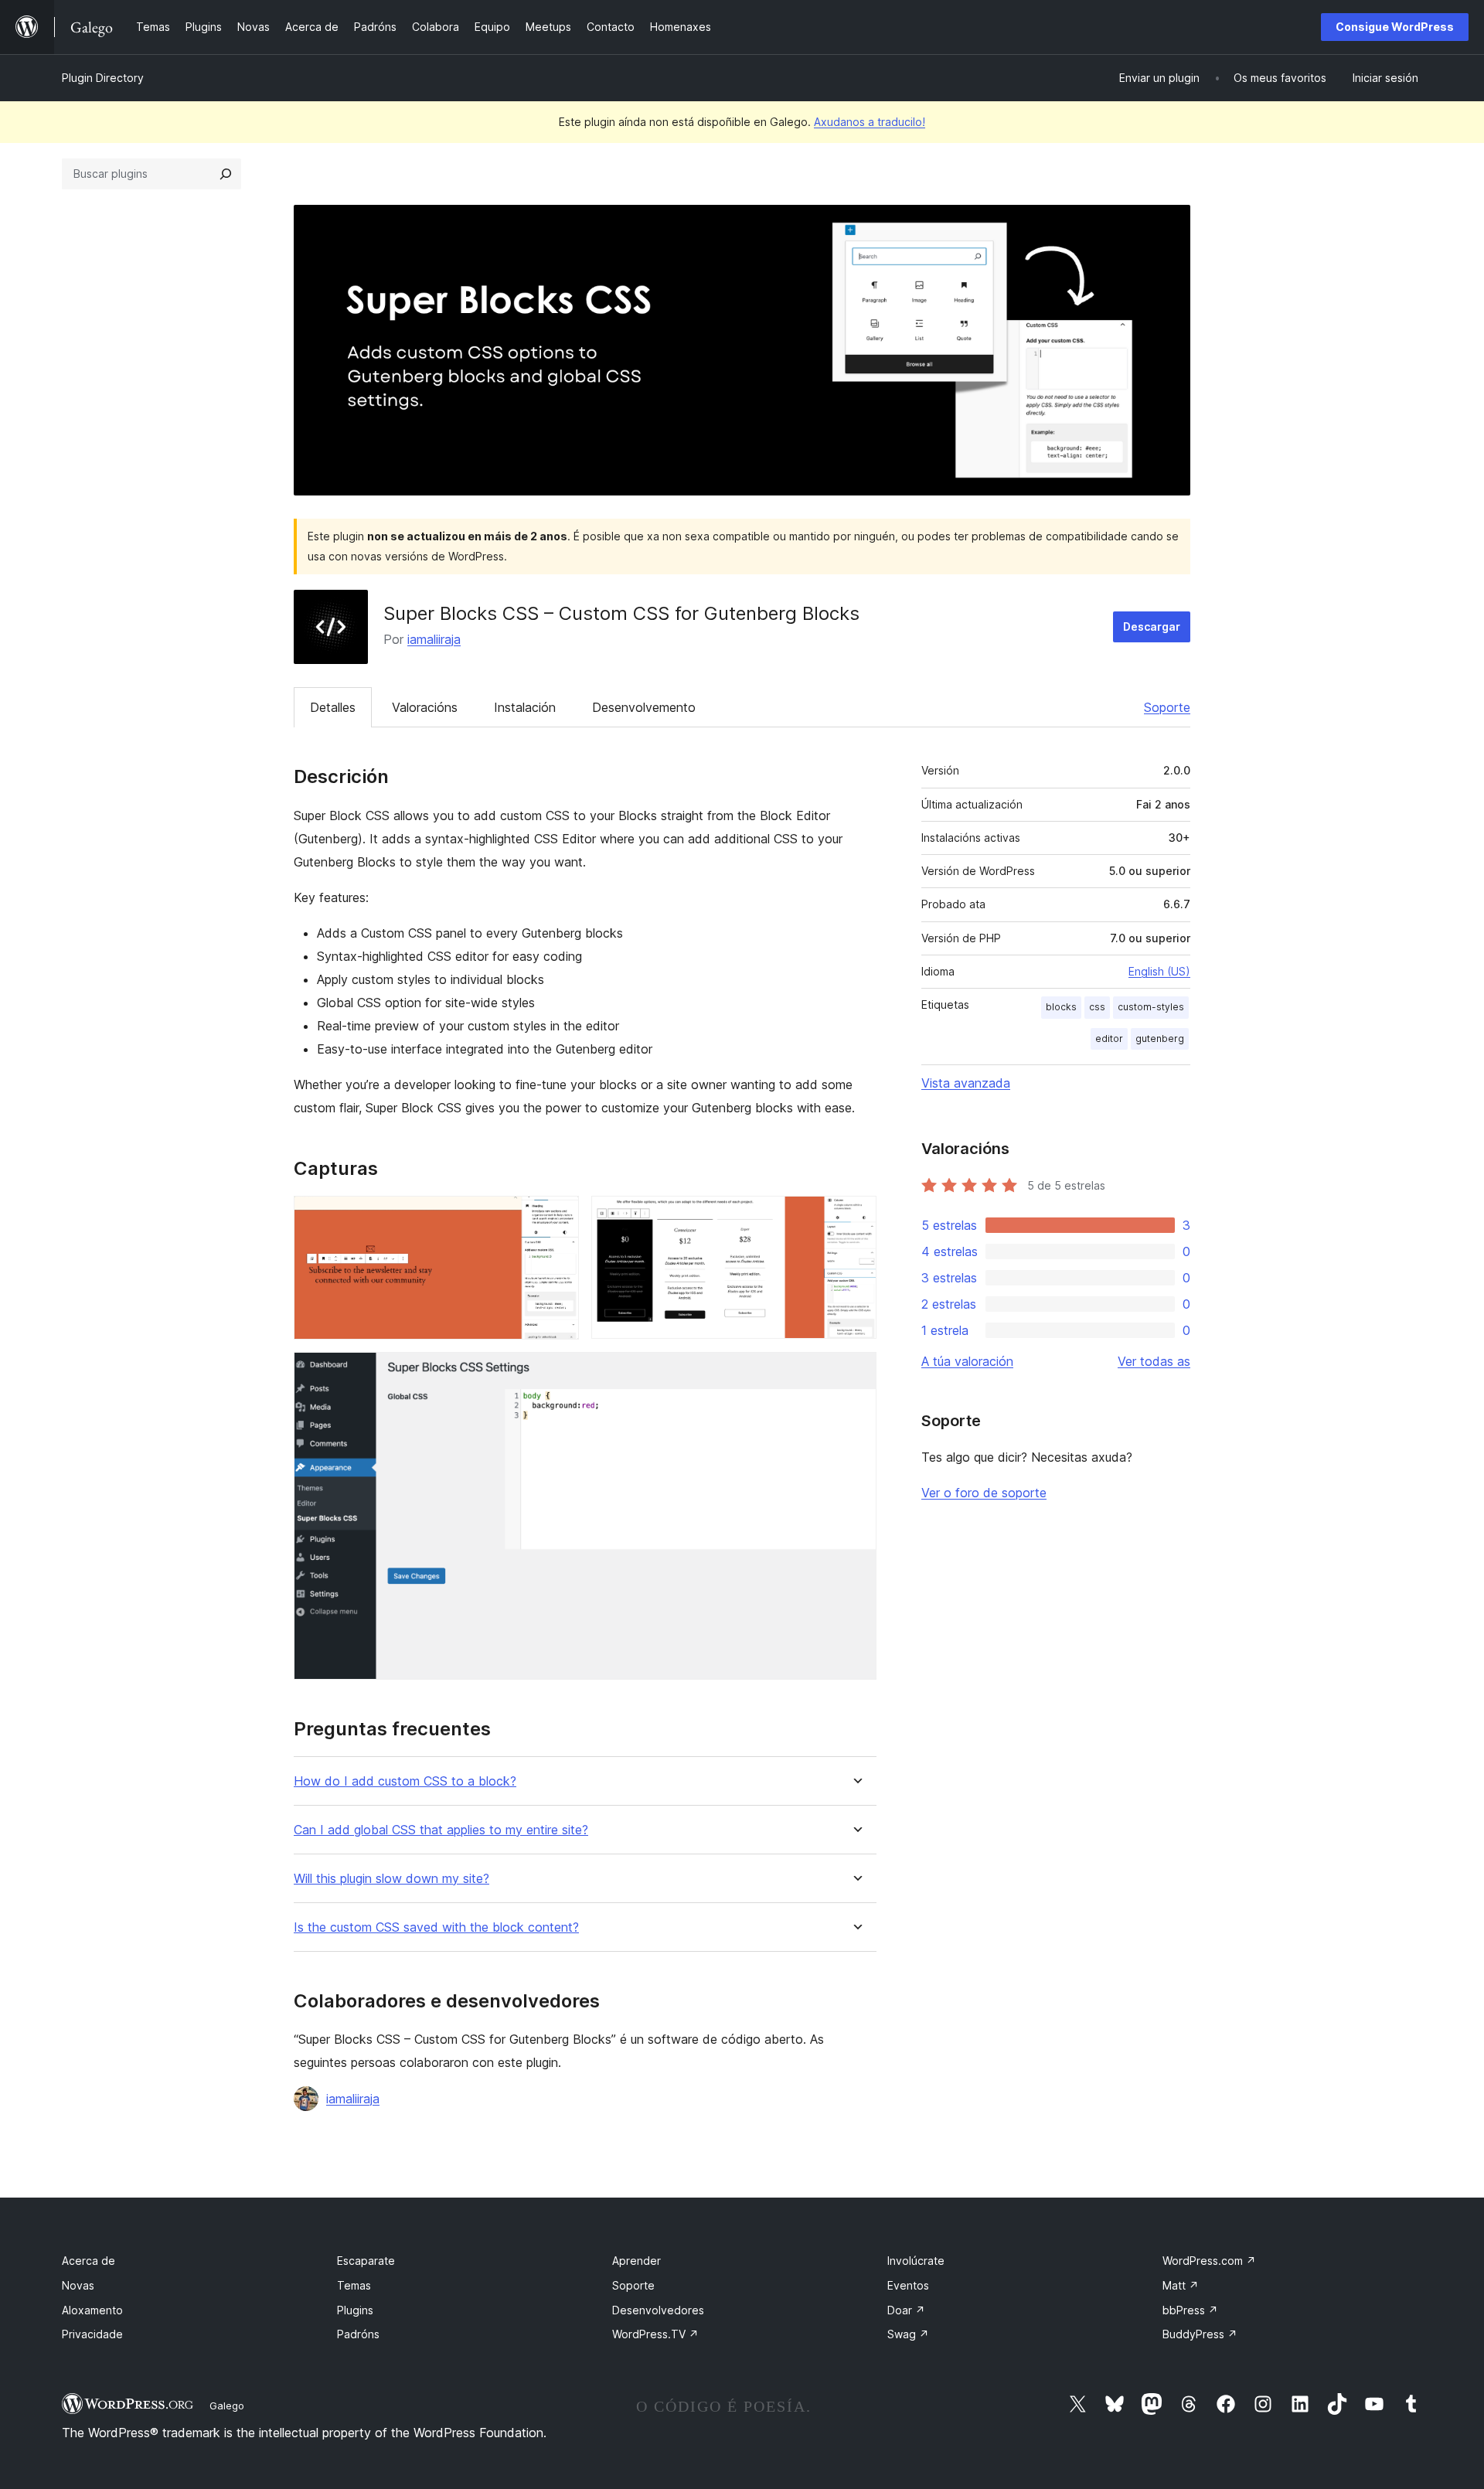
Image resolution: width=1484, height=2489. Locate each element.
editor (1109, 1039)
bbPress (1190, 2310)
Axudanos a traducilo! (870, 122)
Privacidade (92, 2334)
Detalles (333, 707)
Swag (908, 2334)
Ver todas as (1154, 1361)
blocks (1061, 1007)
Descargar (1152, 627)
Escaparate (366, 2261)
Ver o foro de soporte (984, 1493)
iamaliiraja (434, 639)
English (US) (1159, 971)
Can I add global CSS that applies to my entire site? (441, 1830)
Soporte (1167, 707)
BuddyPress (1200, 2334)
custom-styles (1151, 1007)
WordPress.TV (655, 2334)
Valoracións (425, 707)
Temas (354, 2285)
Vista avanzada (966, 1083)
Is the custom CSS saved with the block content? (436, 1927)
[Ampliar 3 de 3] (856, 1373)
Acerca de (88, 2261)
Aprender (636, 2261)
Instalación (525, 707)
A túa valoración (967, 1361)
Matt (1181, 2285)
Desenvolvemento (644, 707)
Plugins (355, 2310)
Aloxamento (92, 2310)
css (1097, 1007)
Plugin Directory (103, 78)
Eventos (908, 2285)
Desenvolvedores (658, 2310)
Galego (227, 2406)
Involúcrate (916, 2261)
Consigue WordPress (1395, 27)
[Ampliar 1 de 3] (558, 1217)
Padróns (358, 2334)
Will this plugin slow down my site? (391, 1879)
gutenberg (1160, 1039)
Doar (906, 2310)
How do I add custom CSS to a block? (405, 1781)
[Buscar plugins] (226, 174)
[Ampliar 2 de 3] (856, 1217)
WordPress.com (1209, 2261)
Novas (78, 2285)
